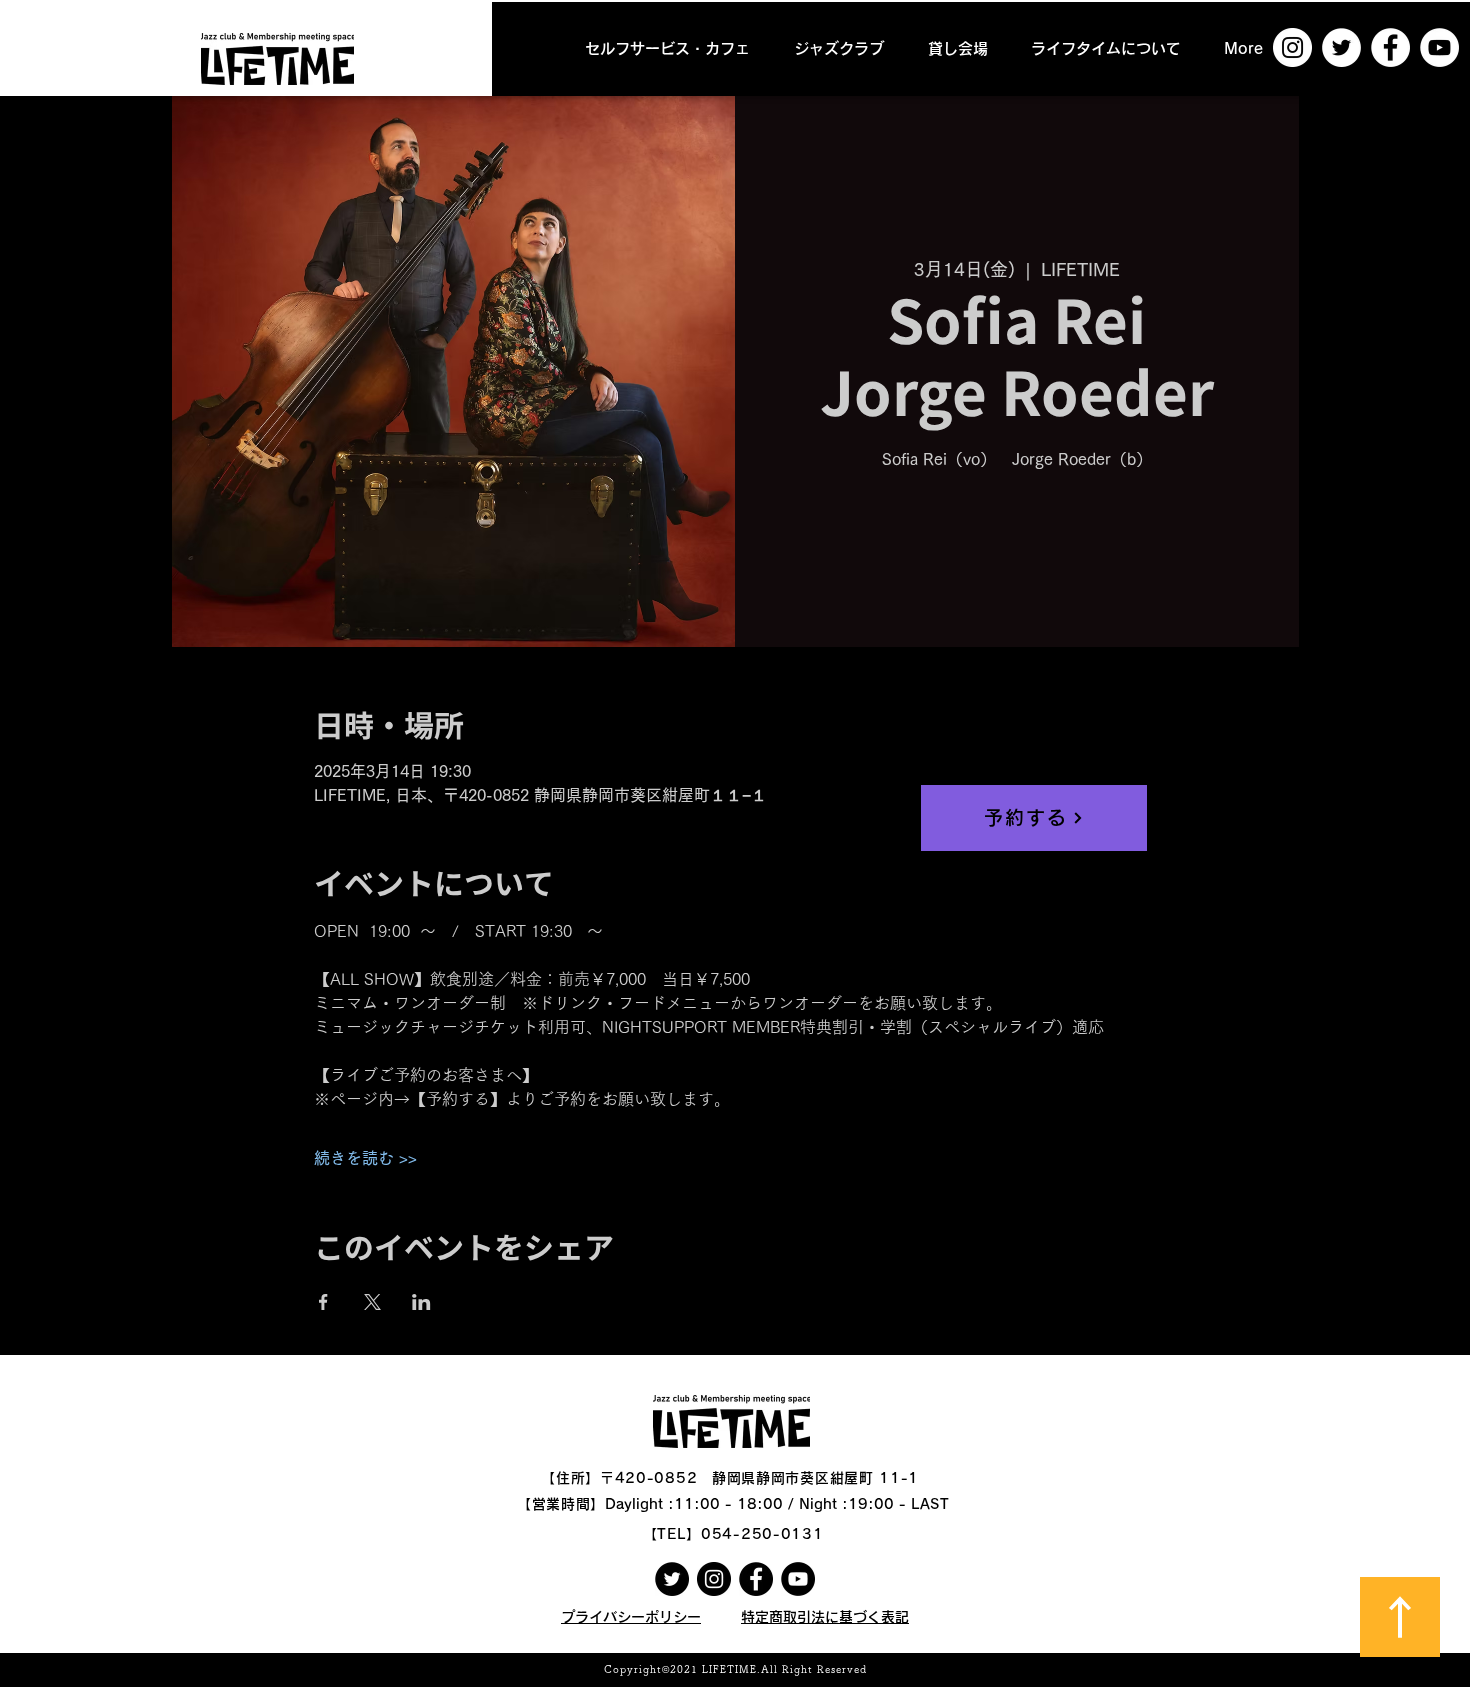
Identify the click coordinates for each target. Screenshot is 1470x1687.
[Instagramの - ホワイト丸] (1292, 47)
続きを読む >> (365, 1158)
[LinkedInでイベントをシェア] (421, 1302)
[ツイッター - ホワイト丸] (1341, 47)
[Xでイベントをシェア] (372, 1302)
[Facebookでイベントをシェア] (323, 1302)
